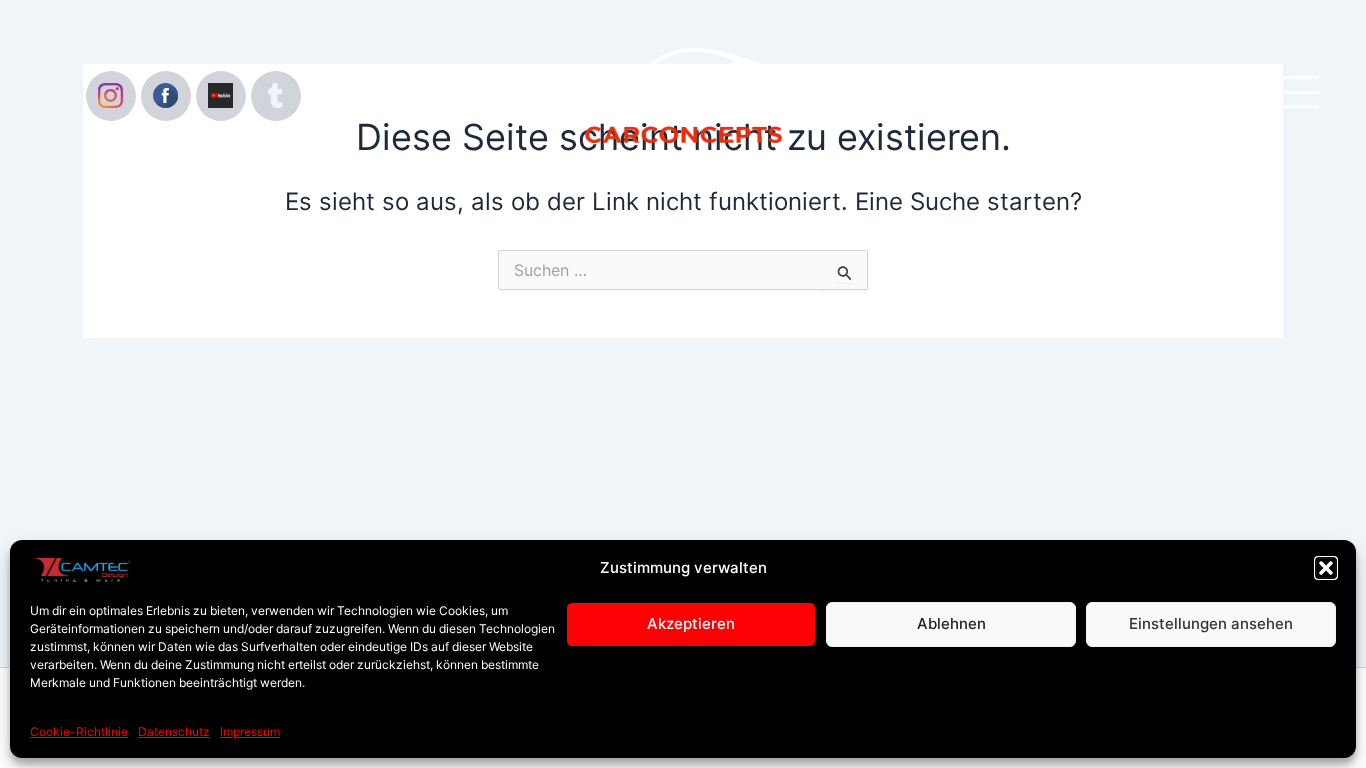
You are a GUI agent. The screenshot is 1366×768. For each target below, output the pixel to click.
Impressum (250, 731)
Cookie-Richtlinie (79, 731)
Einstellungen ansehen (1211, 623)
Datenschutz (174, 731)
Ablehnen (951, 623)
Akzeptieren (691, 623)
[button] (1326, 568)
